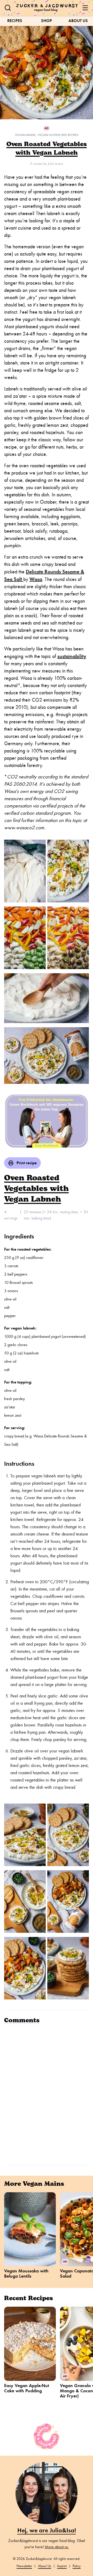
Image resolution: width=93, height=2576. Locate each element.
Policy (77, 2566)
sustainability (72, 656)
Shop (47, 21)
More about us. (57, 2547)
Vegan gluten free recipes (58, 135)
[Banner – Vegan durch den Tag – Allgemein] (47, 1121)
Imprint (62, 2566)
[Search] (8, 8)
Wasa (36, 579)
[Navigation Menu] (85, 8)
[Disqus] (47, 2094)
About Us (78, 21)
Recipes (15, 21)
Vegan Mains (25, 135)
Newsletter (24, 2566)
